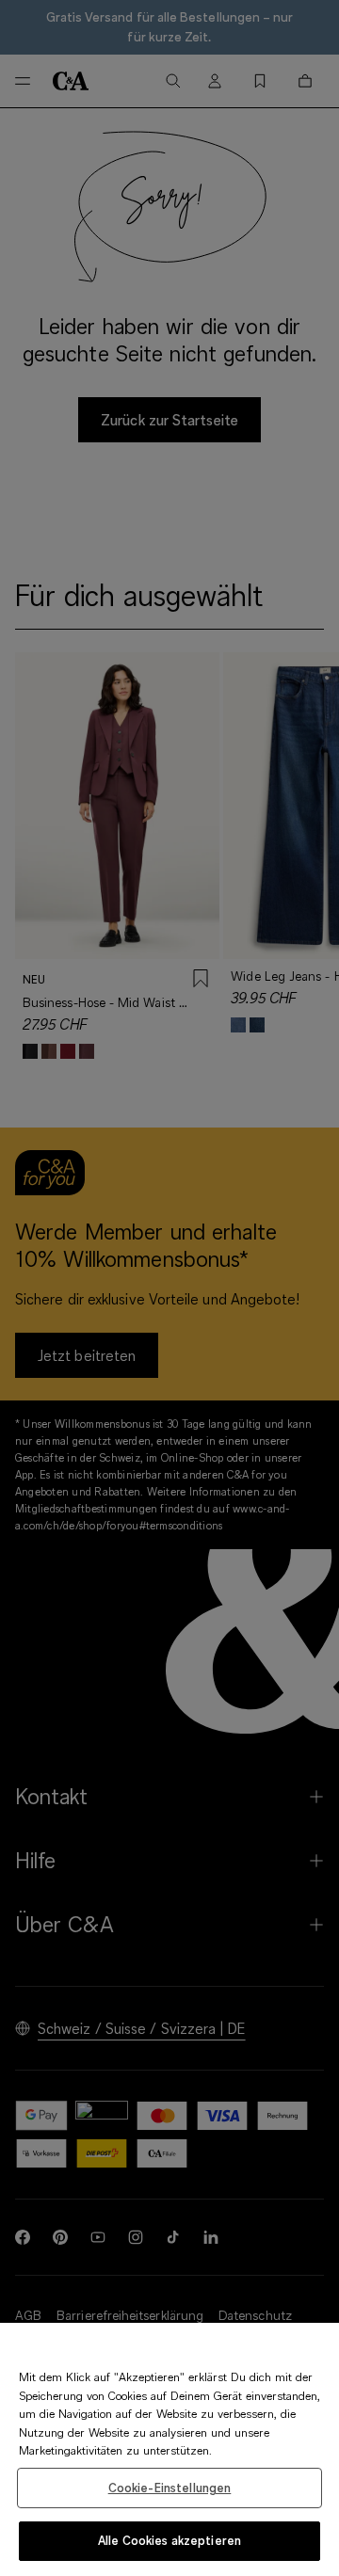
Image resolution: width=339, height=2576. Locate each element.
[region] (169, 2449)
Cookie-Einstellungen (170, 2488)
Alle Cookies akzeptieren (169, 2540)
